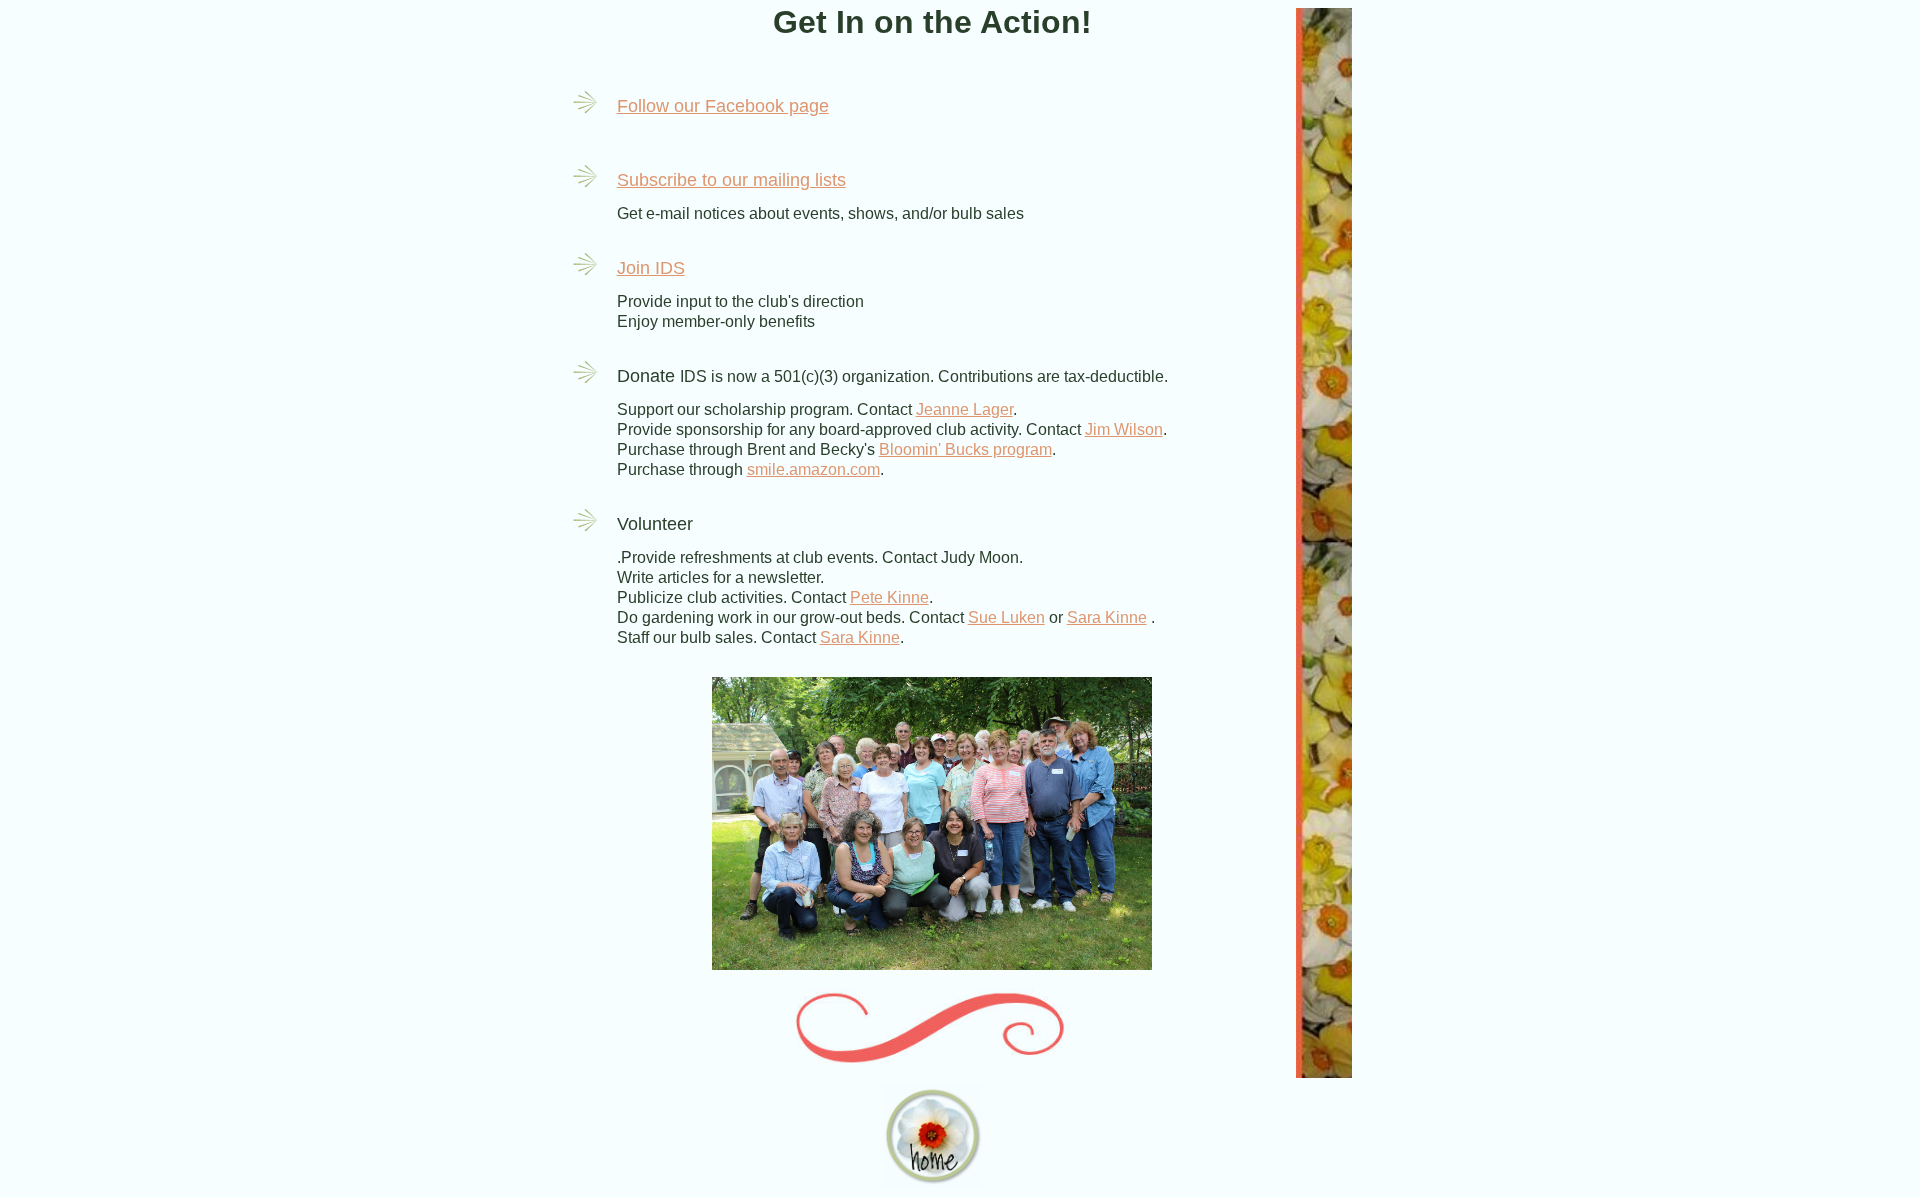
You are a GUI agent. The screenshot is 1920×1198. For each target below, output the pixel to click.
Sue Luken (1006, 617)
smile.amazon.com (813, 469)
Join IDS (651, 268)
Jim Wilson (1124, 429)
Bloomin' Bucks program (965, 449)
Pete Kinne (889, 597)
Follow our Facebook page (723, 106)
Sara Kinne (1107, 617)
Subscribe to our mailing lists (731, 180)
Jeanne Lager (964, 409)
